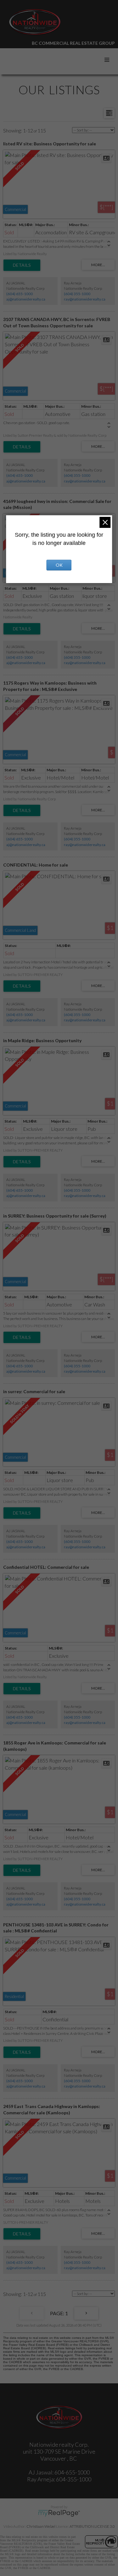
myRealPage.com (59, 2513)
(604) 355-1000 (77, 294)
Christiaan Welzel (41, 2526)
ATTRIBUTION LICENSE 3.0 (92, 2526)
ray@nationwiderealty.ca (85, 299)
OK (59, 565)
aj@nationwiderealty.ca (26, 299)
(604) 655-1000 (20, 294)
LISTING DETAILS (22, 265)
